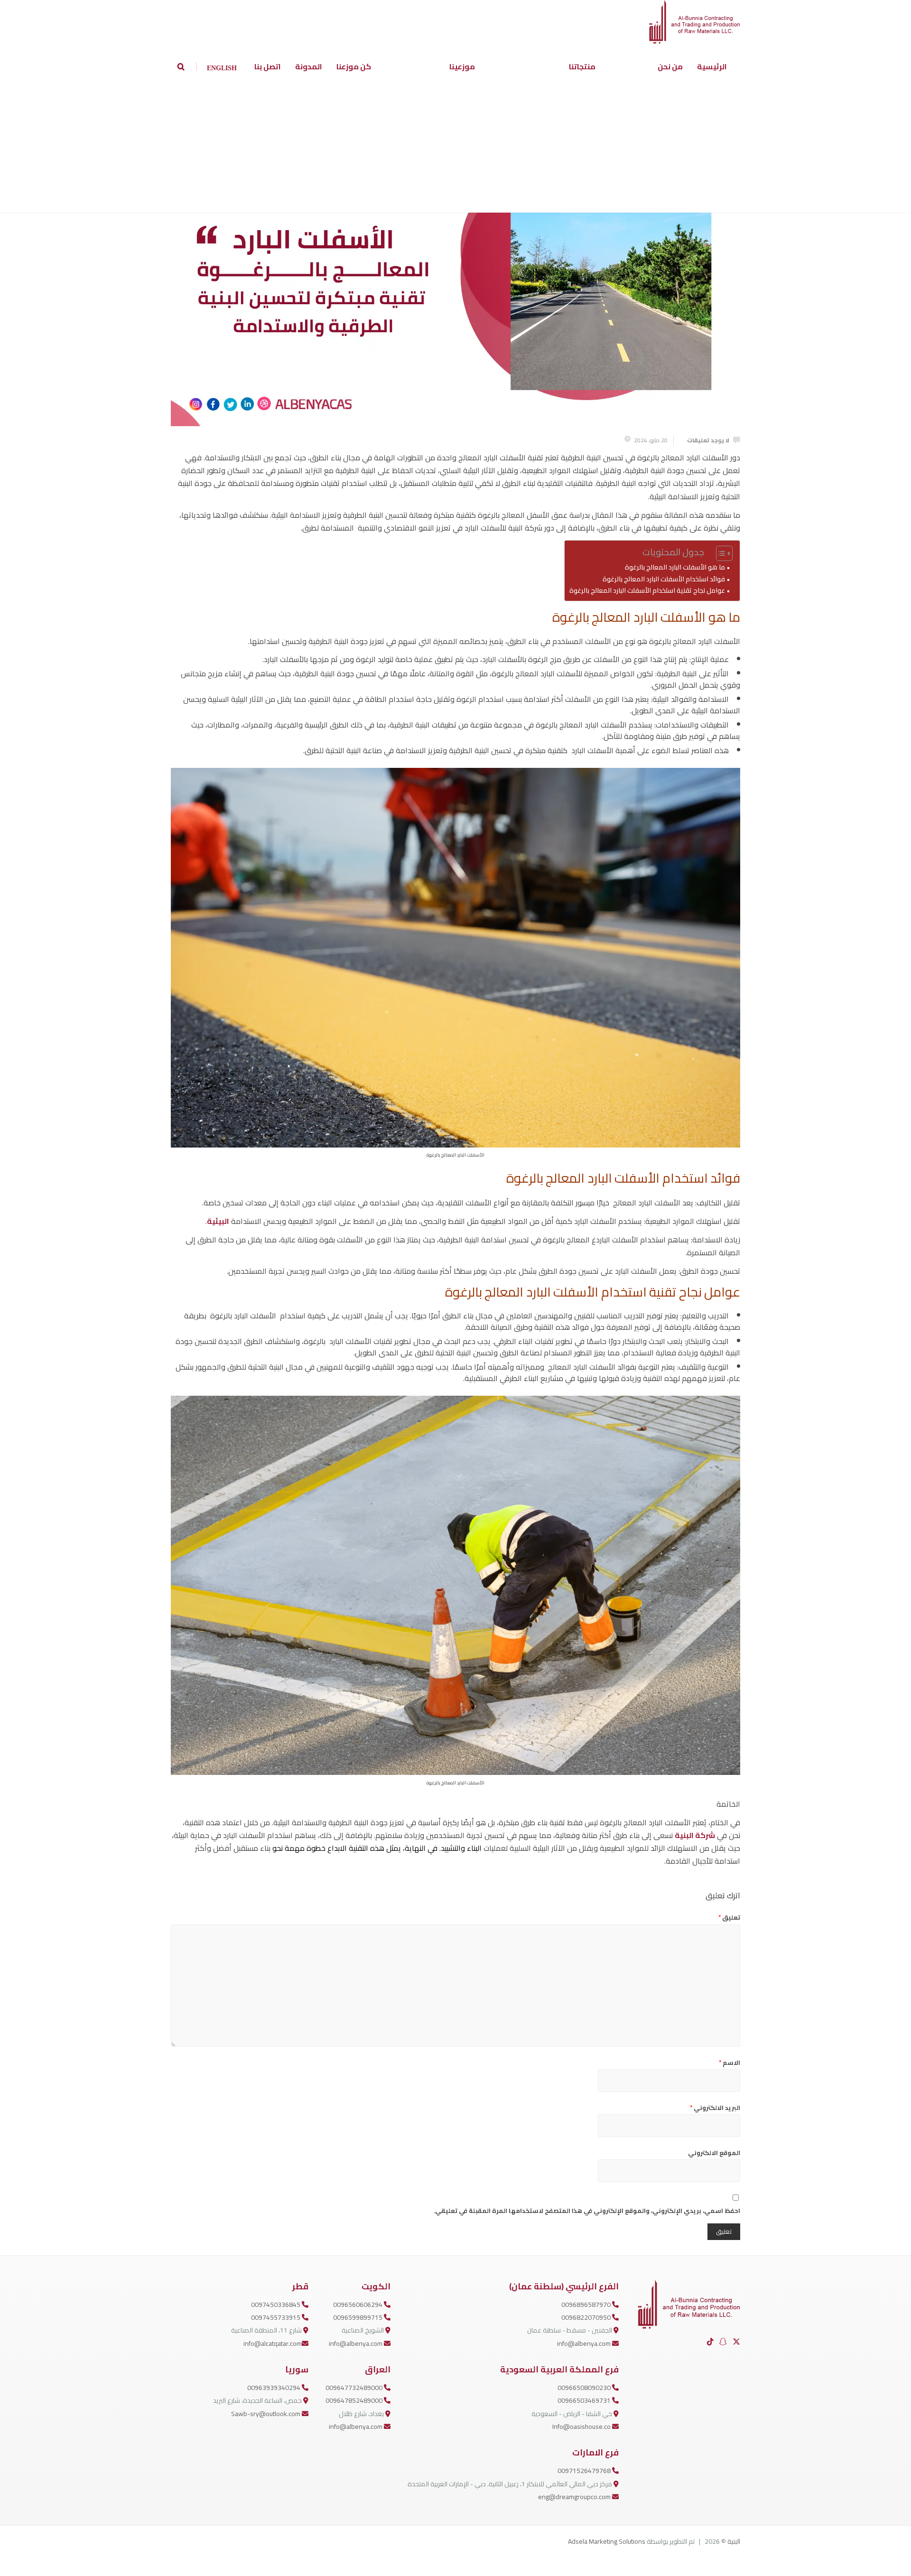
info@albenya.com (585, 2343)
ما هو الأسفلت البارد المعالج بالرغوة (675, 567)
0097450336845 (276, 2305)
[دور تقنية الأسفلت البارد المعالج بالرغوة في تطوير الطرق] (455, 266)
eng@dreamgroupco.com (575, 2497)
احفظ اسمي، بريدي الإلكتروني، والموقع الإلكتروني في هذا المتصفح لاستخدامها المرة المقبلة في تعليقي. (587, 2211)
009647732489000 (355, 2388)
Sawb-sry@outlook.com (266, 2414)
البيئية (218, 1221)
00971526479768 (585, 2471)
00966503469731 (585, 2400)
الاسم (730, 2063)
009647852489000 (355, 2400)
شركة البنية (695, 1835)
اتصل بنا (268, 66)
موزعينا (462, 66)
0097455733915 (276, 2317)
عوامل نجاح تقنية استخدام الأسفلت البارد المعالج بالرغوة (647, 590)
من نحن (670, 66)
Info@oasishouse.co (582, 2427)
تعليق (729, 1917)
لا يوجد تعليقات (708, 440)
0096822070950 (587, 2317)
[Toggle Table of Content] (720, 553)
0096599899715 (358, 2317)
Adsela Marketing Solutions (607, 2541)
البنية (734, 2541)
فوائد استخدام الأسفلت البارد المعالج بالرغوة (664, 579)
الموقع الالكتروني (714, 2153)
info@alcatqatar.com (273, 2343)
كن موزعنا (354, 66)
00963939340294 (274, 2388)
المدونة (309, 66)
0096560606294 (358, 2305)
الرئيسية (712, 66)
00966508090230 (585, 2388)
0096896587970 (587, 2305)
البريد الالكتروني (715, 2108)
